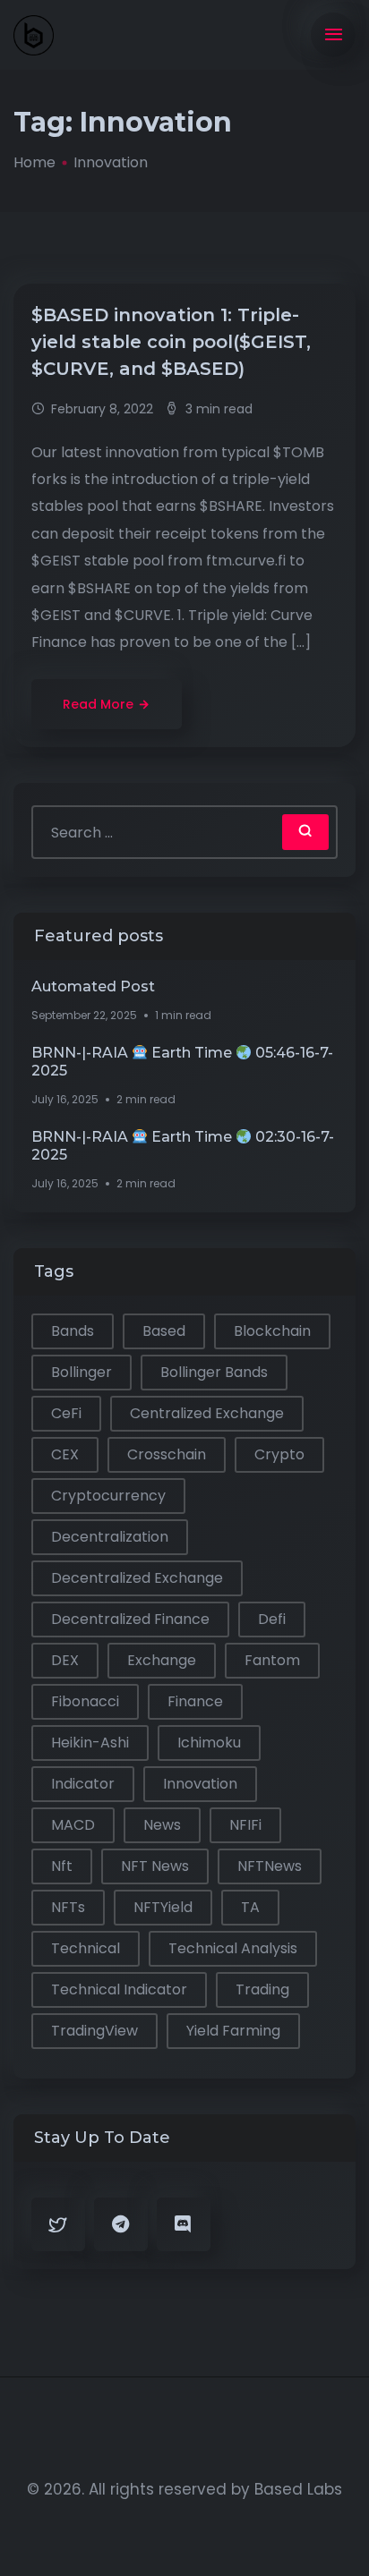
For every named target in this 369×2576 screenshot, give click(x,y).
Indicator (83, 1784)
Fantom (272, 1660)
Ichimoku (209, 1743)
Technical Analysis (233, 1948)
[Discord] (184, 2224)
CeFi (66, 1413)
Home (34, 162)
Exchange (162, 1660)
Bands (73, 1331)
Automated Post (93, 986)
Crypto (279, 1454)
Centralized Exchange (207, 1413)
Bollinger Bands (214, 1372)
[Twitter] (58, 2224)
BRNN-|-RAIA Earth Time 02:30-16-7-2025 (183, 1146)
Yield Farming (233, 2031)
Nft (62, 1866)
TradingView (94, 2031)
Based (164, 1331)
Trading (262, 1989)
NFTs (68, 1907)
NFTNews (270, 1866)
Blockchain (272, 1331)
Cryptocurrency (108, 1496)
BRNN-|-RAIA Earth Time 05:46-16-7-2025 (182, 1062)
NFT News (155, 1866)
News (162, 1825)
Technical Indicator (119, 1989)
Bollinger (82, 1372)
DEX (65, 1660)
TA (250, 1907)
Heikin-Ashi (90, 1743)
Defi (272, 1619)
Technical (86, 1948)
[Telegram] (121, 2224)
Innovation (200, 1784)
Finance (195, 1701)
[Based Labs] (34, 35)
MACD (73, 1825)
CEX (65, 1454)
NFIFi (245, 1825)
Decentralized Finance (130, 1619)
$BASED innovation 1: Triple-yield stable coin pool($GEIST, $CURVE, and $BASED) (171, 342)
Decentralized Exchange (137, 1578)
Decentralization (110, 1537)
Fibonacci (85, 1701)
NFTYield (163, 1907)
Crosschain (167, 1454)
